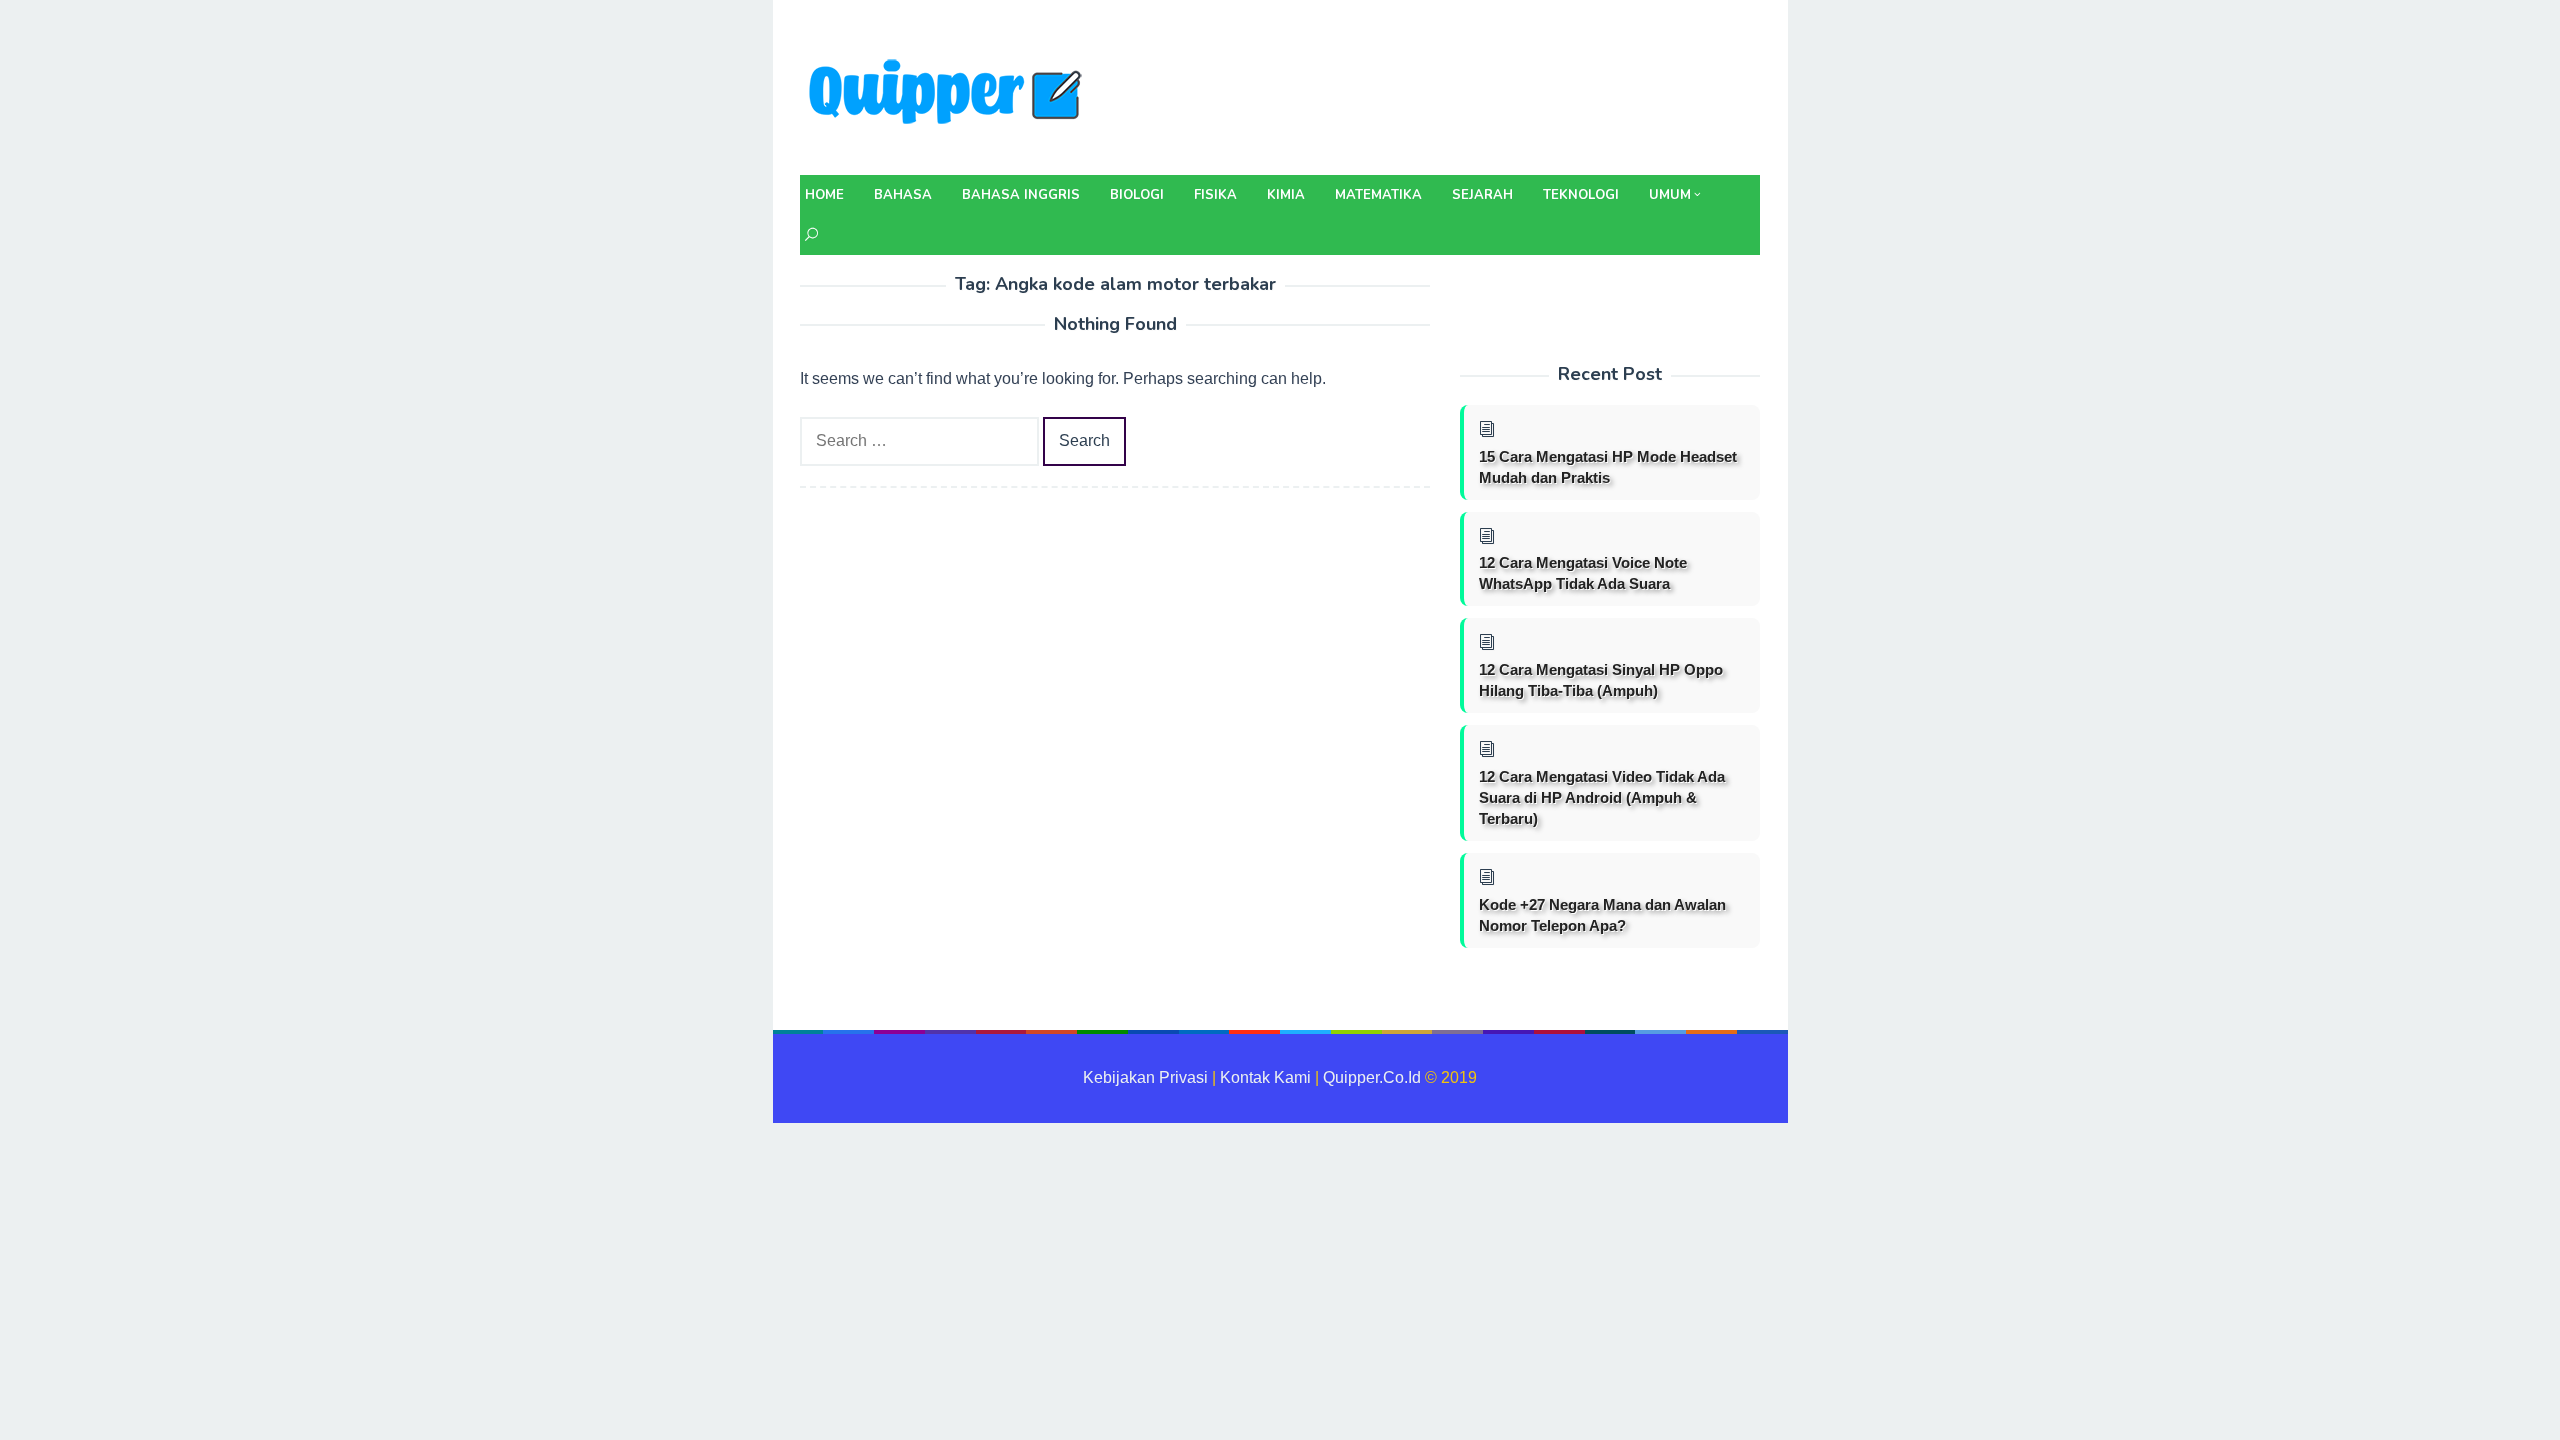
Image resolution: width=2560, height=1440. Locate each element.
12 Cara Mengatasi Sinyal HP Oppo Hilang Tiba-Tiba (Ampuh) (1601, 680)
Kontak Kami (1265, 1077)
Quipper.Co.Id (1372, 1077)
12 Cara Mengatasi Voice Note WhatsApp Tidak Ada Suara (1583, 573)
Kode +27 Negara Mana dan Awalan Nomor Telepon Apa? (1602, 915)
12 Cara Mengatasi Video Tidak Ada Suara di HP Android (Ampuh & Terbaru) (1602, 797)
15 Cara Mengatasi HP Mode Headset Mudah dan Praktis (1608, 467)
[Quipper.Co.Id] (950, 93)
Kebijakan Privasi (1145, 1077)
